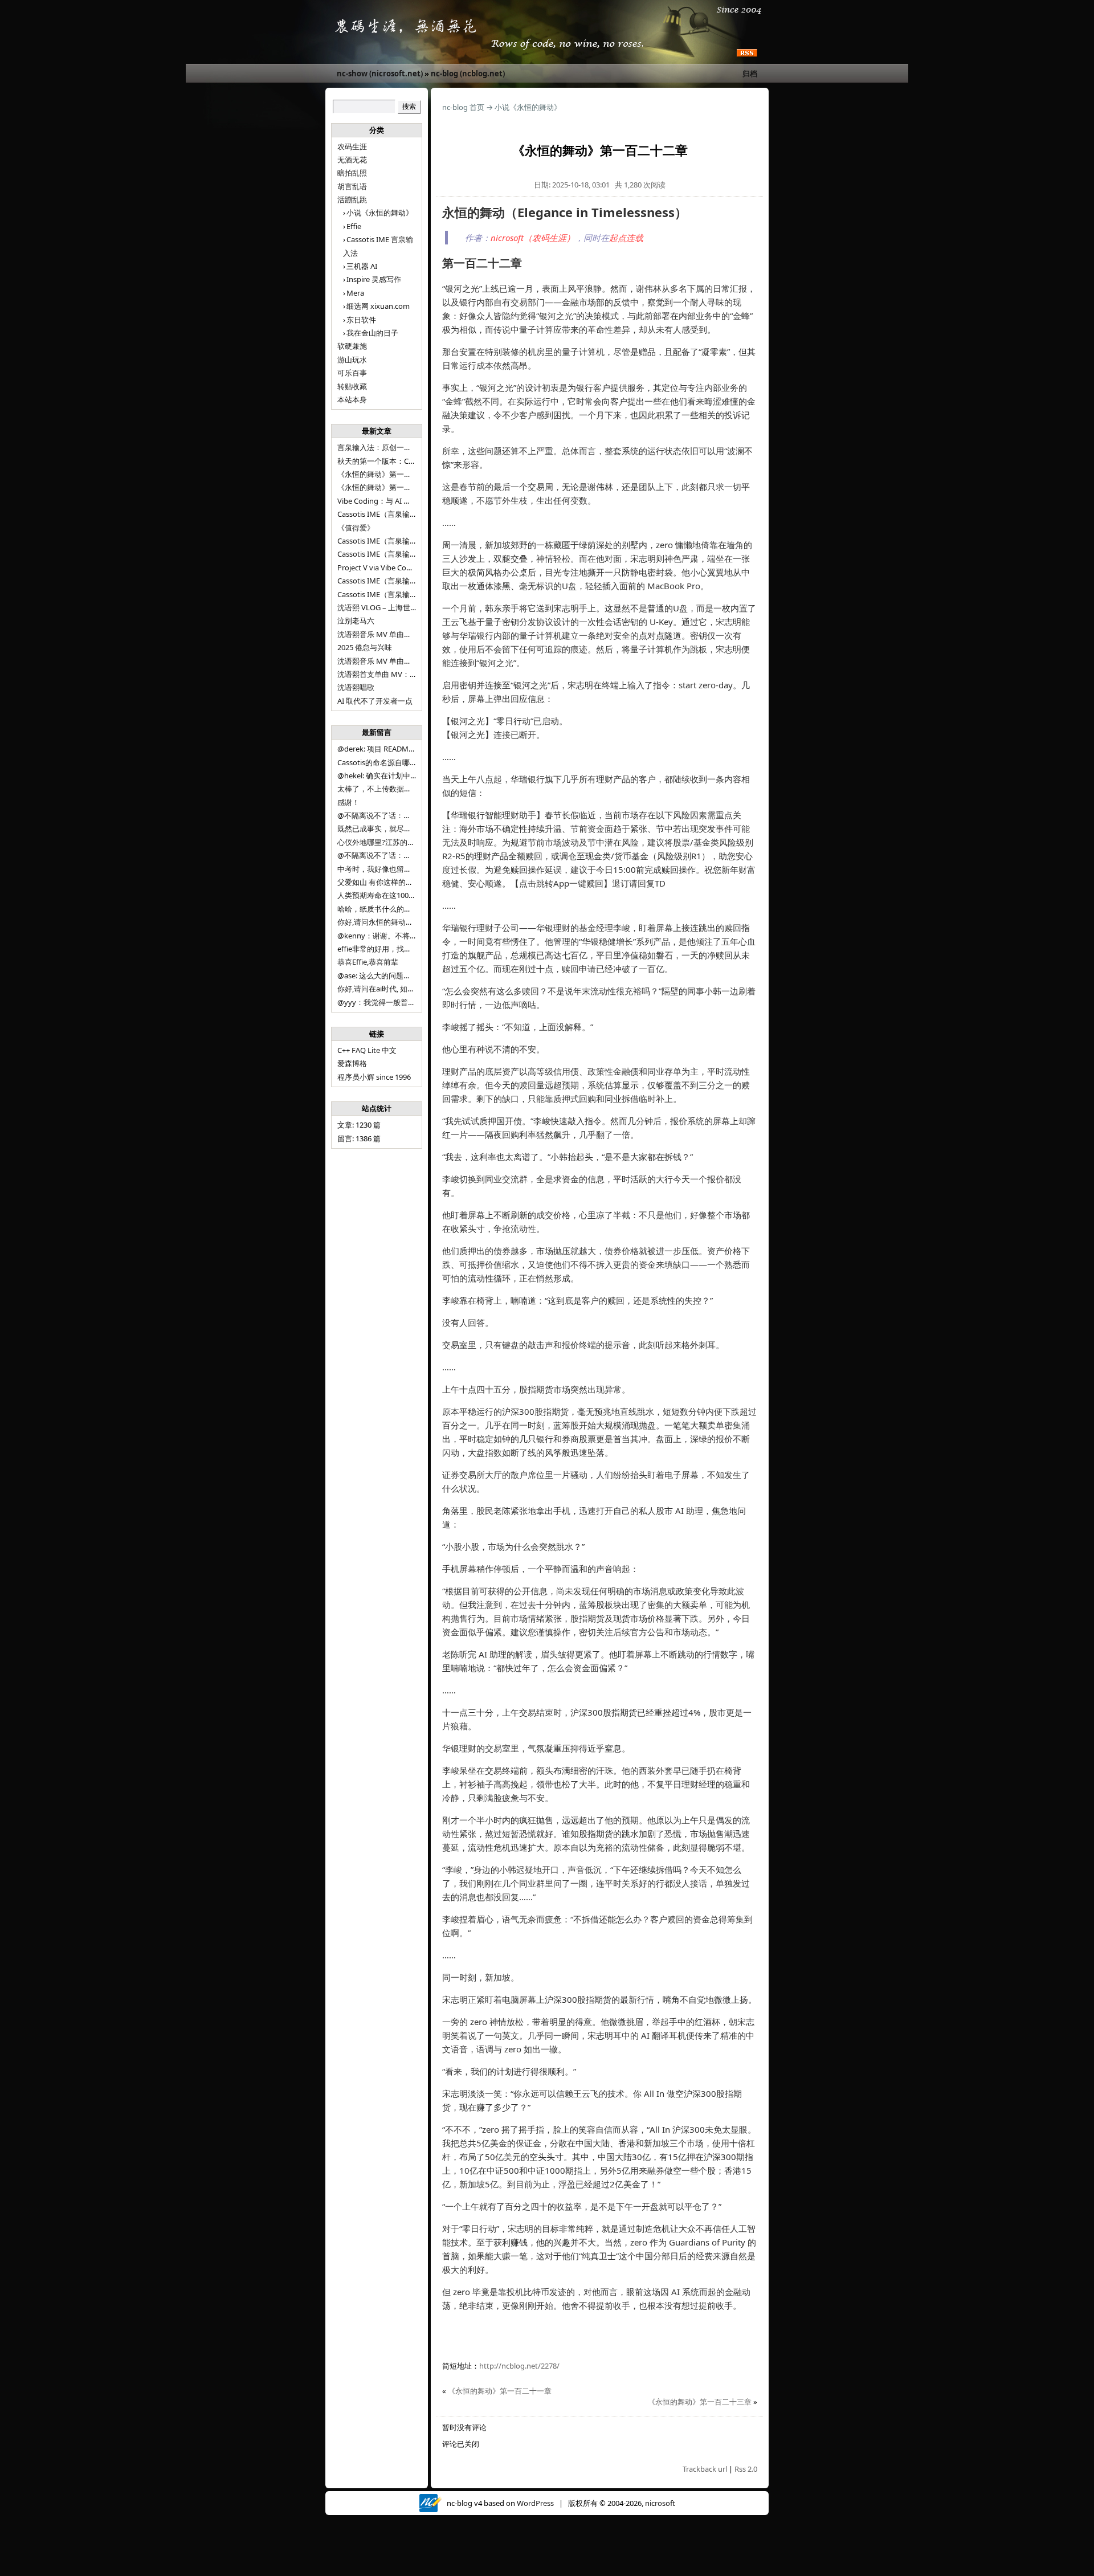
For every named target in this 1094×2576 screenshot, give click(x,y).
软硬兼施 (352, 346)
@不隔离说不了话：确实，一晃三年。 (400, 855)
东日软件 (361, 320)
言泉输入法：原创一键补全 (382, 447)
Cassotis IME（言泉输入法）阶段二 (396, 581)
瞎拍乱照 (352, 173)
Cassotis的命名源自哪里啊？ (385, 762)
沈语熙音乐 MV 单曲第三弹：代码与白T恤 (406, 634)
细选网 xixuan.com (378, 306)
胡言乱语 (352, 186)
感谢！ (348, 802)
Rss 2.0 (746, 2469)
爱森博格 (352, 1063)
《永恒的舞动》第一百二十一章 (500, 2391)
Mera (355, 293)
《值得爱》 (356, 528)
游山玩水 (352, 360)
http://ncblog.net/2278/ (519, 2366)
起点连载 (626, 238)
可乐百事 (352, 373)
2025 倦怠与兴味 (365, 647)
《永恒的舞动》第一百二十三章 (700, 2402)
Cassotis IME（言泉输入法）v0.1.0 (394, 554)
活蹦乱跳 (352, 199)
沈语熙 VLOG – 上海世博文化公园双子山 (403, 607)
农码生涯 (352, 146)
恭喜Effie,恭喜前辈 (368, 962)
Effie (354, 226)
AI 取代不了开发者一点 (375, 701)
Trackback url (705, 2469)
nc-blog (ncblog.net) (468, 74)
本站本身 (352, 399)
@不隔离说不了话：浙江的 (381, 815)
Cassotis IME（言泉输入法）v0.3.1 (394, 514)
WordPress (535, 2503)
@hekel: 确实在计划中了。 (381, 775)
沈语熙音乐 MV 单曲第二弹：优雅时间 (400, 661)
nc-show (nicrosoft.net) (380, 74)
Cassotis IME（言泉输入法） (385, 594)
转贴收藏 (352, 386)
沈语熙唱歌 (356, 687)
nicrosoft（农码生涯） (533, 238)
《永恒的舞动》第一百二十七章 (389, 487)
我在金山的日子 (372, 333)
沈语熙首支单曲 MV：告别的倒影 (392, 674)
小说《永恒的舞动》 (380, 213)
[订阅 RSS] (747, 54)
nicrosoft (660, 2503)
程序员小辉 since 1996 (374, 1077)
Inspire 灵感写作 (374, 279)
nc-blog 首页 (463, 107)
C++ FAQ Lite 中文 (367, 1050)
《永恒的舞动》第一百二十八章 (389, 474)
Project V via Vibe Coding (379, 568)
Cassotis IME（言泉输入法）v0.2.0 (394, 541)
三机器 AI (362, 266)
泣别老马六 (356, 620)
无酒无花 (352, 160)
